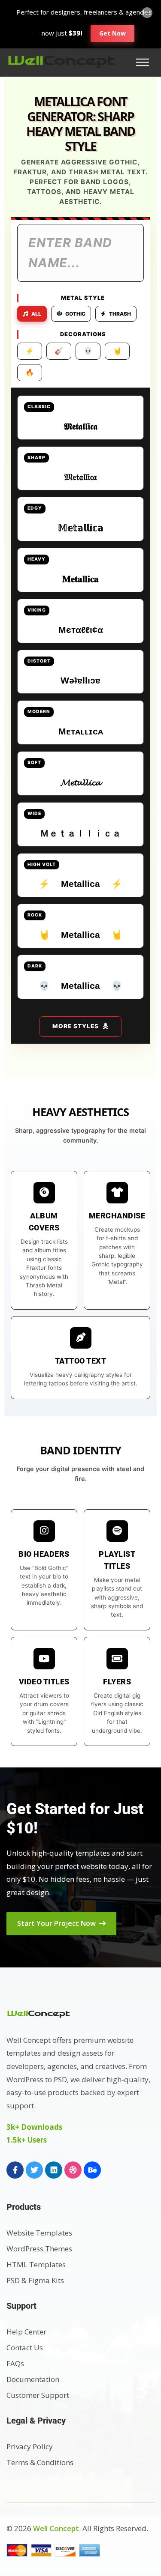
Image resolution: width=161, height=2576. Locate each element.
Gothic (75, 314)
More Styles (76, 1026)
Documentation (33, 2379)
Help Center (26, 2332)
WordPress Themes (39, 2249)
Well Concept (56, 2528)
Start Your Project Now (57, 1923)
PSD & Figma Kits (35, 2280)
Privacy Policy (30, 2446)
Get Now (112, 33)
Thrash (120, 314)
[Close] (147, 12)
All (36, 314)
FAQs (15, 2363)
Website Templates (39, 2233)
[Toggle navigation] (145, 62)
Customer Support (38, 2395)
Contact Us (25, 2348)
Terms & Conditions (40, 2462)
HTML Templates (36, 2264)
